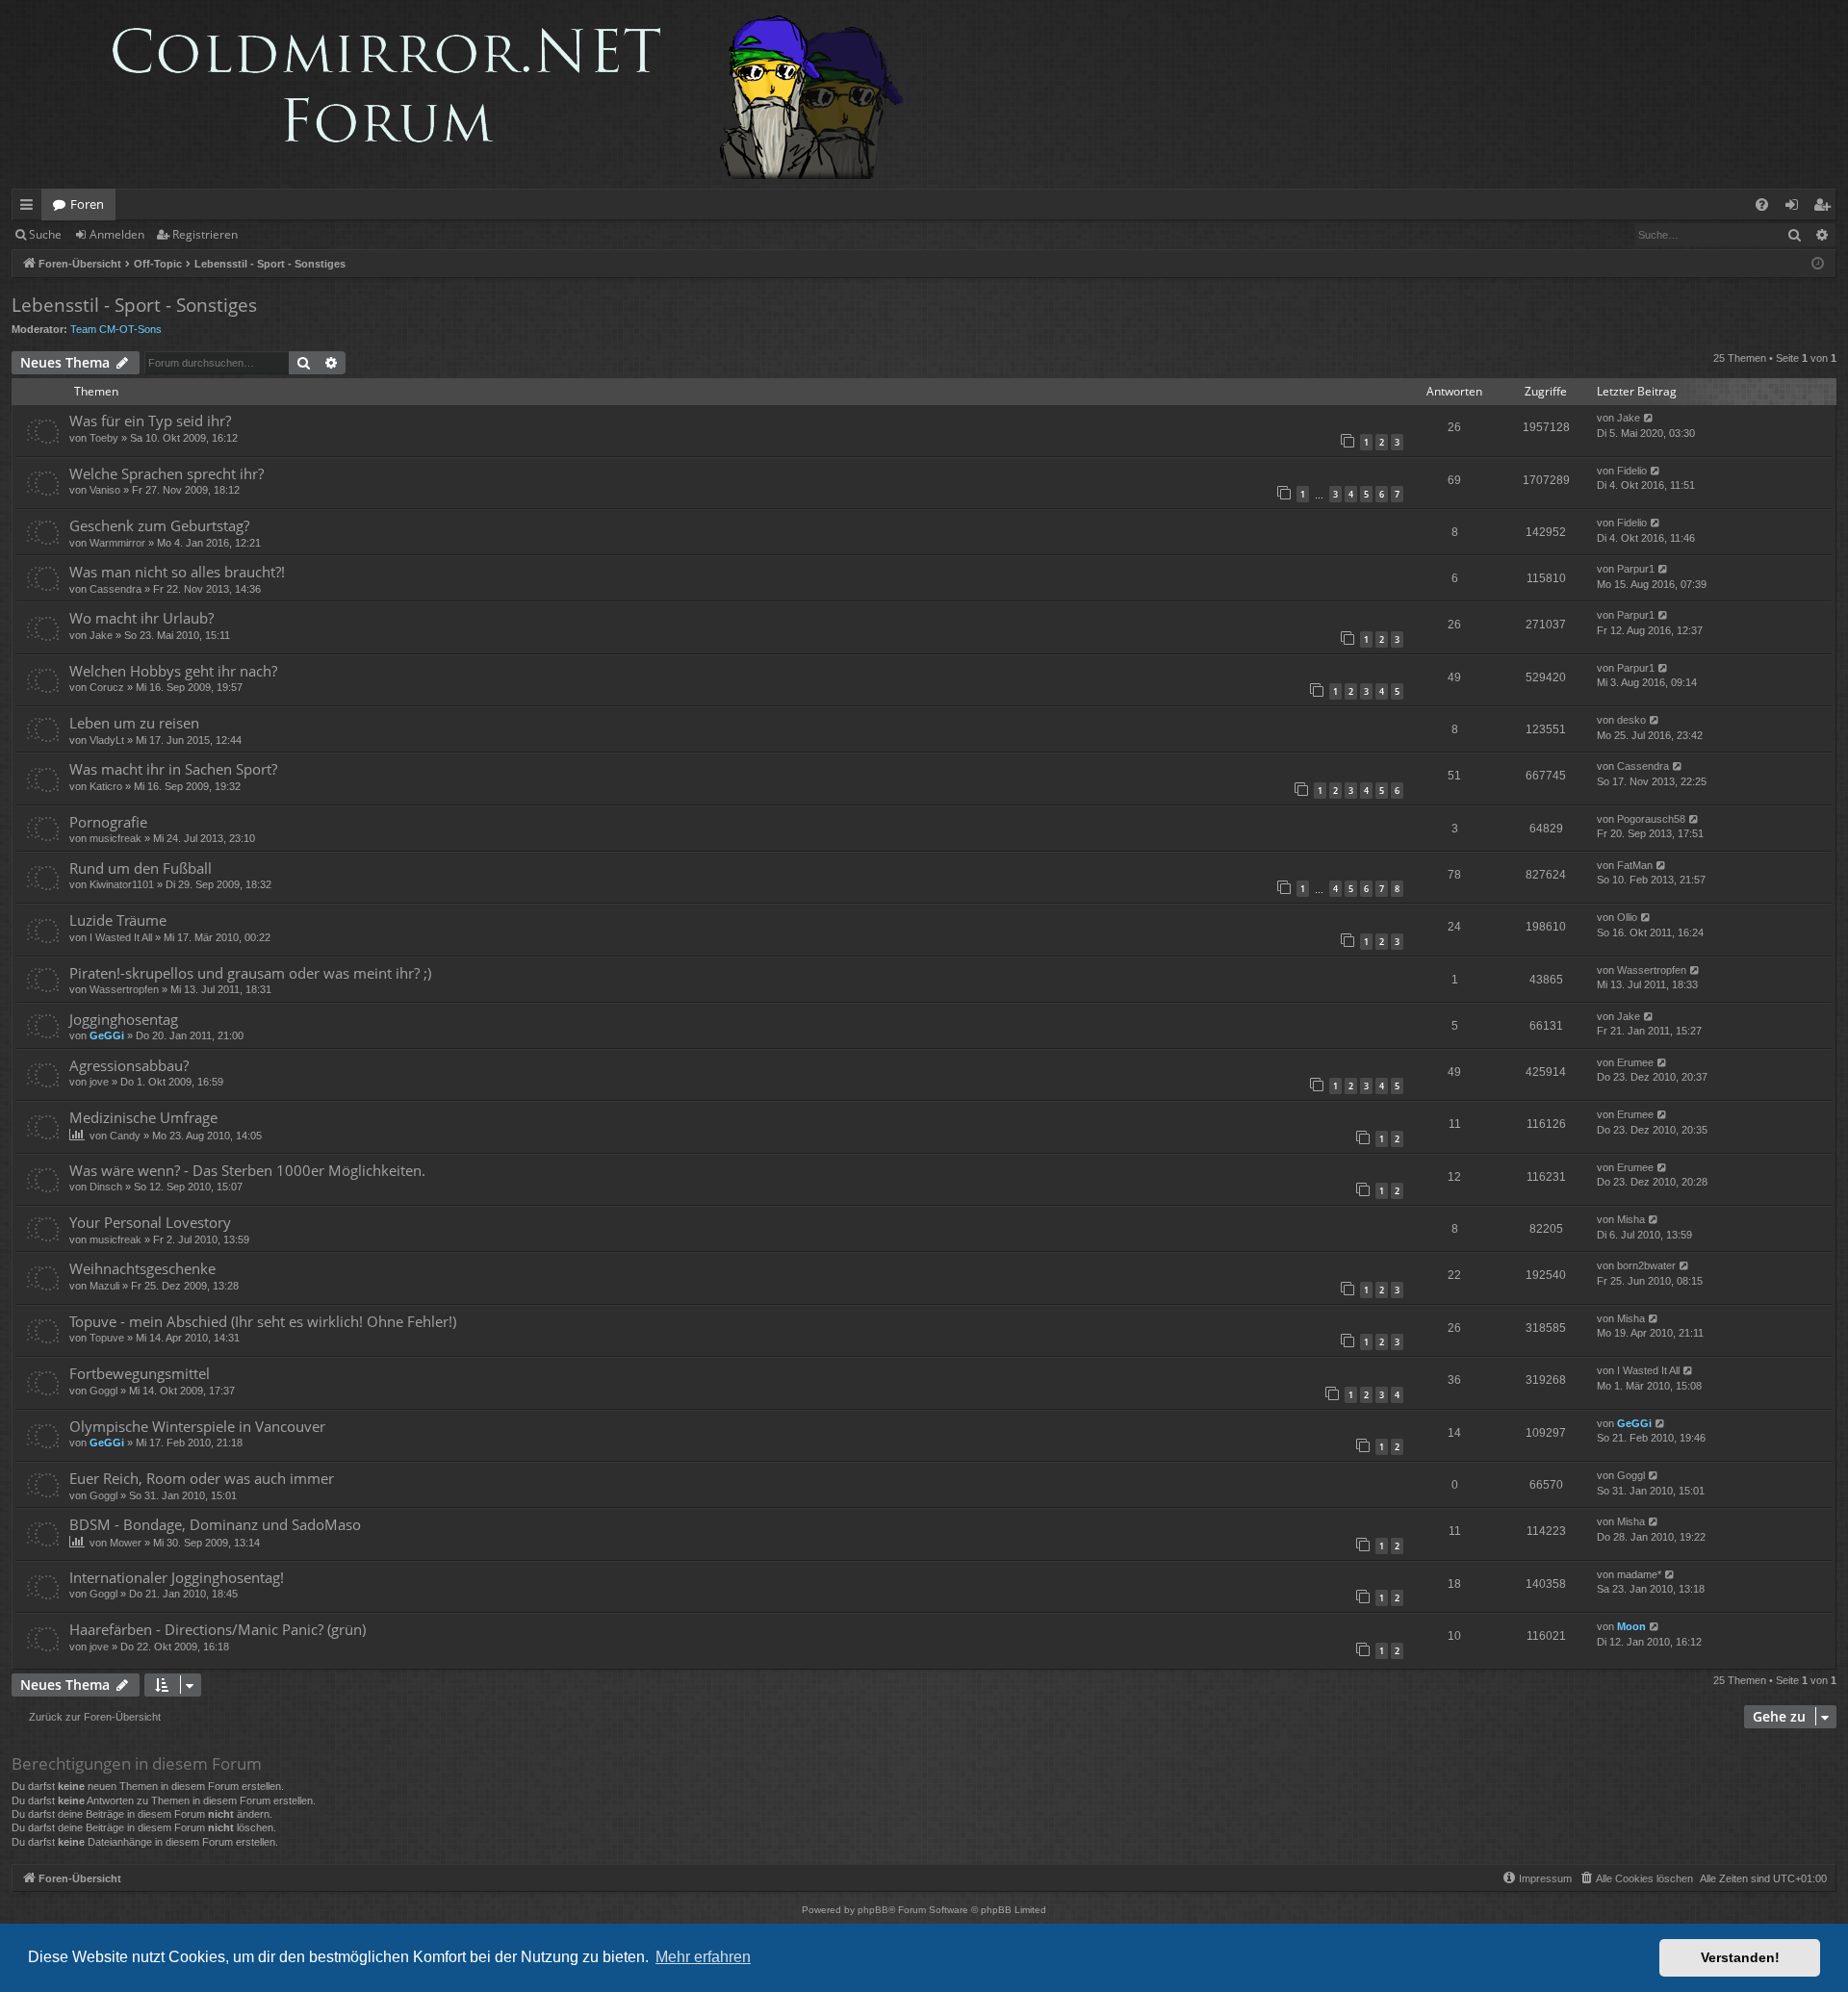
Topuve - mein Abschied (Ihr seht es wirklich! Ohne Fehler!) (263, 1321)
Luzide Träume (118, 920)
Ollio (1627, 917)
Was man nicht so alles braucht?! (177, 572)
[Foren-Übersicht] (468, 94)
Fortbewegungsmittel (140, 1373)
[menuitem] (1762, 204)
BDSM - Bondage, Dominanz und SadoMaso (215, 1524)
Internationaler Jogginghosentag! (177, 1577)
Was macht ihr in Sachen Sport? (173, 769)
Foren (87, 204)
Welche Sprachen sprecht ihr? (167, 473)
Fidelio (1632, 471)
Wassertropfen (124, 989)
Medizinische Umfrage (143, 1117)
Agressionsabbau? (129, 1065)
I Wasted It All (121, 937)
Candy (125, 1136)
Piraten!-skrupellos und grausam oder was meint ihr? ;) (250, 973)
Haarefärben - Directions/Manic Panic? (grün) (218, 1629)
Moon (1631, 1626)
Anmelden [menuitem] (1796, 208)
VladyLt (107, 740)
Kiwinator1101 (122, 884)
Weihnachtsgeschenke (142, 1268)
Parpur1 (1636, 569)
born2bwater (1646, 1265)
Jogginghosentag (124, 1019)
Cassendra (115, 589)
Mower (126, 1543)
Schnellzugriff (30, 208)
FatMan (1635, 865)
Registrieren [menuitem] (1825, 208)
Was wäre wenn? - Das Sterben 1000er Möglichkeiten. (247, 1170)
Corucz (107, 687)
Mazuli (104, 1286)
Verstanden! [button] (1740, 1957)
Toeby (104, 438)
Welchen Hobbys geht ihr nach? (173, 671)
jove (99, 1082)
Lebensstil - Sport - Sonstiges (134, 305)
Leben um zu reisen (134, 723)
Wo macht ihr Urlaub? (141, 618)
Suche (45, 234)
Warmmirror (117, 543)
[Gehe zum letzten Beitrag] (1649, 418)
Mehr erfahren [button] (703, 1957)
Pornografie (108, 822)
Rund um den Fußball (141, 868)
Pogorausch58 (1651, 819)
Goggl (103, 1391)
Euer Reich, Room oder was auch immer (202, 1478)
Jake (1629, 418)
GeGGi (107, 1035)
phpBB (873, 1910)
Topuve (107, 1338)
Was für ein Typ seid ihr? (150, 421)
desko (1631, 720)
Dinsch (106, 1187)
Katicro (106, 786)
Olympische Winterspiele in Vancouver (197, 1426)
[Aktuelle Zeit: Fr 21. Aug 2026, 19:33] (1818, 264)
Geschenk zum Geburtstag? (159, 525)
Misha (1631, 1219)
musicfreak (115, 838)
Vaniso (105, 490)
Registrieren (205, 234)
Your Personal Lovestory (150, 1222)
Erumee (1635, 1062)
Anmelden (117, 234)
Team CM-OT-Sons (116, 329)
